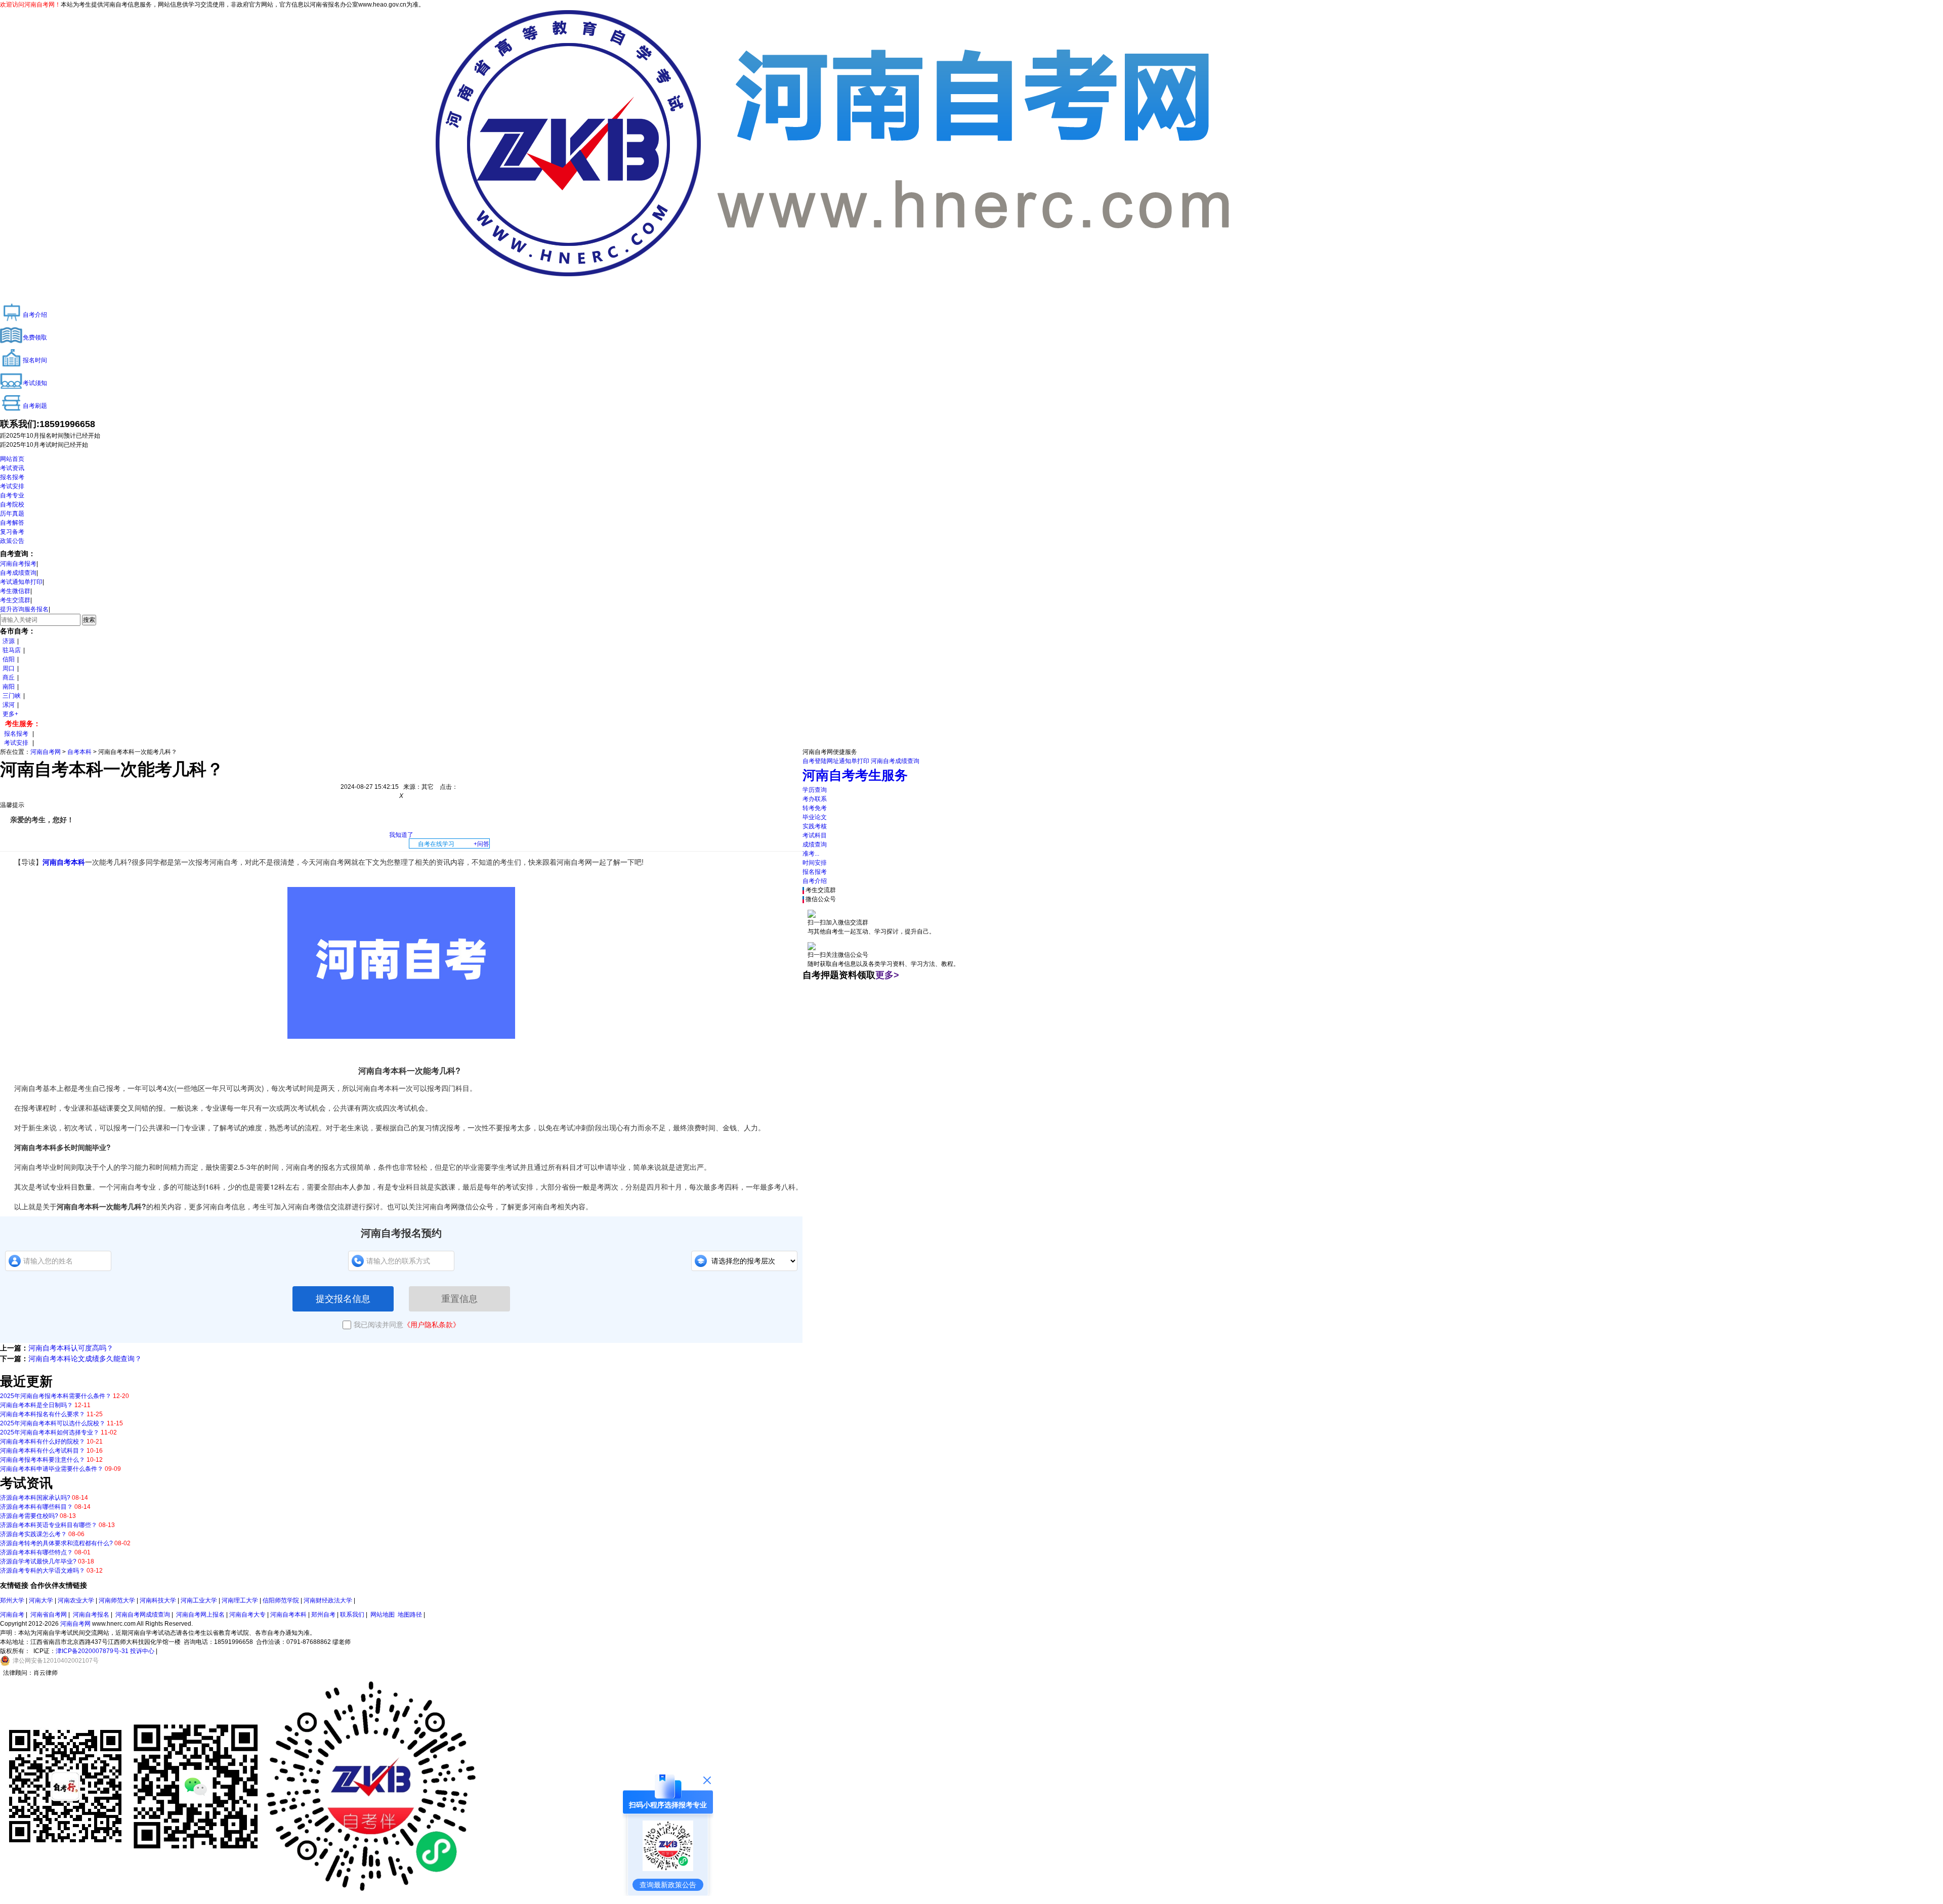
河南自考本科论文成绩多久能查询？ (85, 1359)
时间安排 (815, 863)
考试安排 (12, 486)
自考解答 (12, 523)
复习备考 (12, 532)
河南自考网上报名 (200, 1615)
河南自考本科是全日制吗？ (36, 1405)
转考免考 (815, 808)
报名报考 (12, 477)
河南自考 (12, 1615)
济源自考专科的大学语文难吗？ (43, 1571)
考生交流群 (15, 600)
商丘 (9, 678)
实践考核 (815, 826)
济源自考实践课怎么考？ (33, 1534)
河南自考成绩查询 (895, 761)
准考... (811, 854)
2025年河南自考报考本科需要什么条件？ (56, 1396)
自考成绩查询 (18, 573)
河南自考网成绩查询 (143, 1615)
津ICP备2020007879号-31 (92, 1651)
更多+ (10, 714)
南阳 (9, 687)
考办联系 (815, 799)
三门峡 (12, 696)
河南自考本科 (64, 862)
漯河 (9, 705)
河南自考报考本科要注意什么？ (43, 1460)
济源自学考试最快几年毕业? (38, 1561)
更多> (887, 975)
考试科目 (815, 835)
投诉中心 (142, 1651)
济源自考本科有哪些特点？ (36, 1552)
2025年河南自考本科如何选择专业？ (50, 1432)
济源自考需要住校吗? (29, 1516)
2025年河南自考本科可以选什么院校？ (53, 1423)
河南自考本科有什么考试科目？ (43, 1451)
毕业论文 (815, 817)
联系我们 (352, 1615)
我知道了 (401, 835)
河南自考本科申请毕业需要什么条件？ (52, 1469)
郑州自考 (323, 1615)
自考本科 (79, 752)
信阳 (9, 659)
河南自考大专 (247, 1615)
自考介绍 (815, 881)
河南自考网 (46, 752)
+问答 (481, 844)
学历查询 (815, 790)
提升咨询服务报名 (24, 609)
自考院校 (12, 504)
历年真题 (12, 514)
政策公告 (12, 541)
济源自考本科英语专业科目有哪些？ (49, 1525)
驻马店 (12, 650)
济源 (9, 641)
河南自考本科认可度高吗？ (71, 1348)
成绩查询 (815, 844)
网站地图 (383, 1615)
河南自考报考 (18, 564)
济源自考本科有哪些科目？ (36, 1507)
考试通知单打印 (21, 582)
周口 (9, 668)
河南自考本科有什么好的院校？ (43, 1442)
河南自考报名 (91, 1615)
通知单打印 (854, 761)
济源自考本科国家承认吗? (35, 1498)
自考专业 (12, 495)
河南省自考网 (49, 1615)
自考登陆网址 (821, 761)
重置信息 (459, 1299)
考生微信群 (15, 591)
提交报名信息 (343, 1299)
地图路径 (411, 1615)
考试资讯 (12, 468)
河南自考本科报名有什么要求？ (43, 1414)
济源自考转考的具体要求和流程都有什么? (56, 1543)
